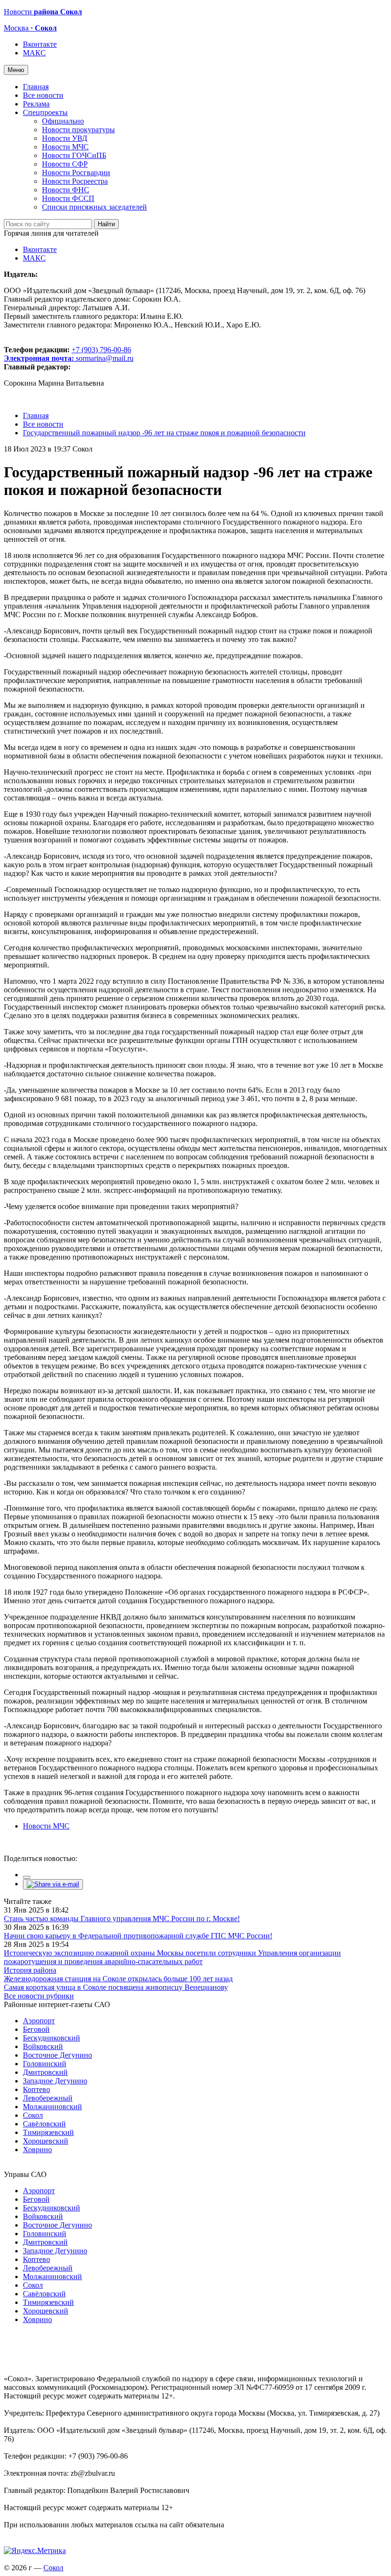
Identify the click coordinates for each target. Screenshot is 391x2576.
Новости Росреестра (75, 181)
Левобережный (48, 2098)
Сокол (33, 2115)
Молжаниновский (52, 2107)
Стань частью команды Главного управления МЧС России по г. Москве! (122, 1919)
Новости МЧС (65, 147)
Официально (63, 121)
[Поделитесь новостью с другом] (53, 1884)
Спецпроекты (45, 112)
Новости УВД (65, 138)
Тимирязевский (48, 2132)
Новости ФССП (68, 198)
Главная (36, 87)
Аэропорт (39, 2021)
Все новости (43, 95)
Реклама (36, 104)
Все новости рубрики (39, 1996)
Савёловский (44, 2124)
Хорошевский (46, 2141)
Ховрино (37, 2150)
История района (30, 1970)
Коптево (36, 2089)
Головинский (45, 2064)
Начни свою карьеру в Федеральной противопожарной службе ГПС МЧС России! (138, 1936)
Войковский (43, 2046)
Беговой (36, 2029)
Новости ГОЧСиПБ (74, 155)
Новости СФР (65, 164)
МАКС (34, 53)
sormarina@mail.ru (105, 358)
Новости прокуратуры (78, 130)
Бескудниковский (51, 2038)
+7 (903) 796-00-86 (67, 354)
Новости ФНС (66, 190)
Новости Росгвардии (76, 173)
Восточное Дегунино (57, 2055)
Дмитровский (45, 2072)
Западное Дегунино (55, 2081)
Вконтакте (40, 44)
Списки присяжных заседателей (94, 207)
